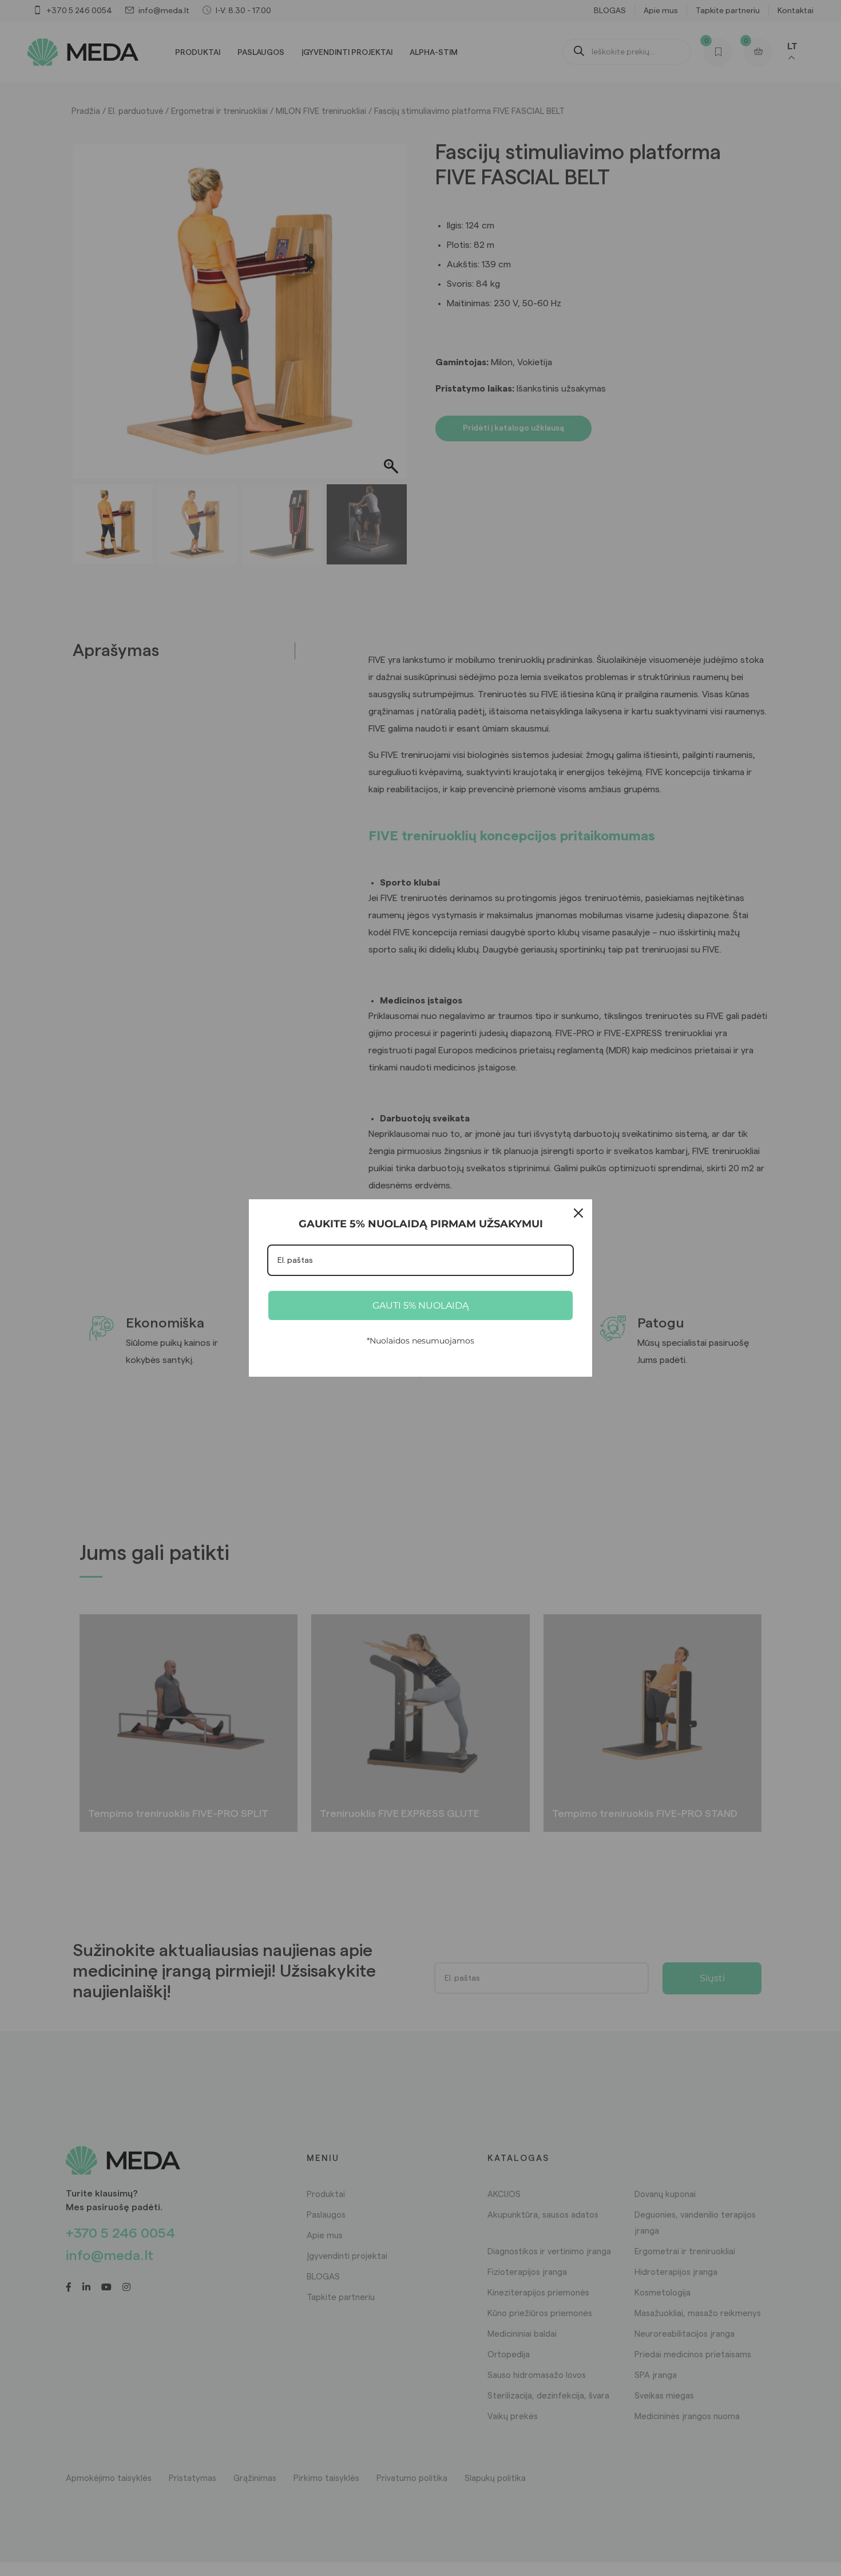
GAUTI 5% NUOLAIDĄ (420, 1305)
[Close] (578, 1213)
